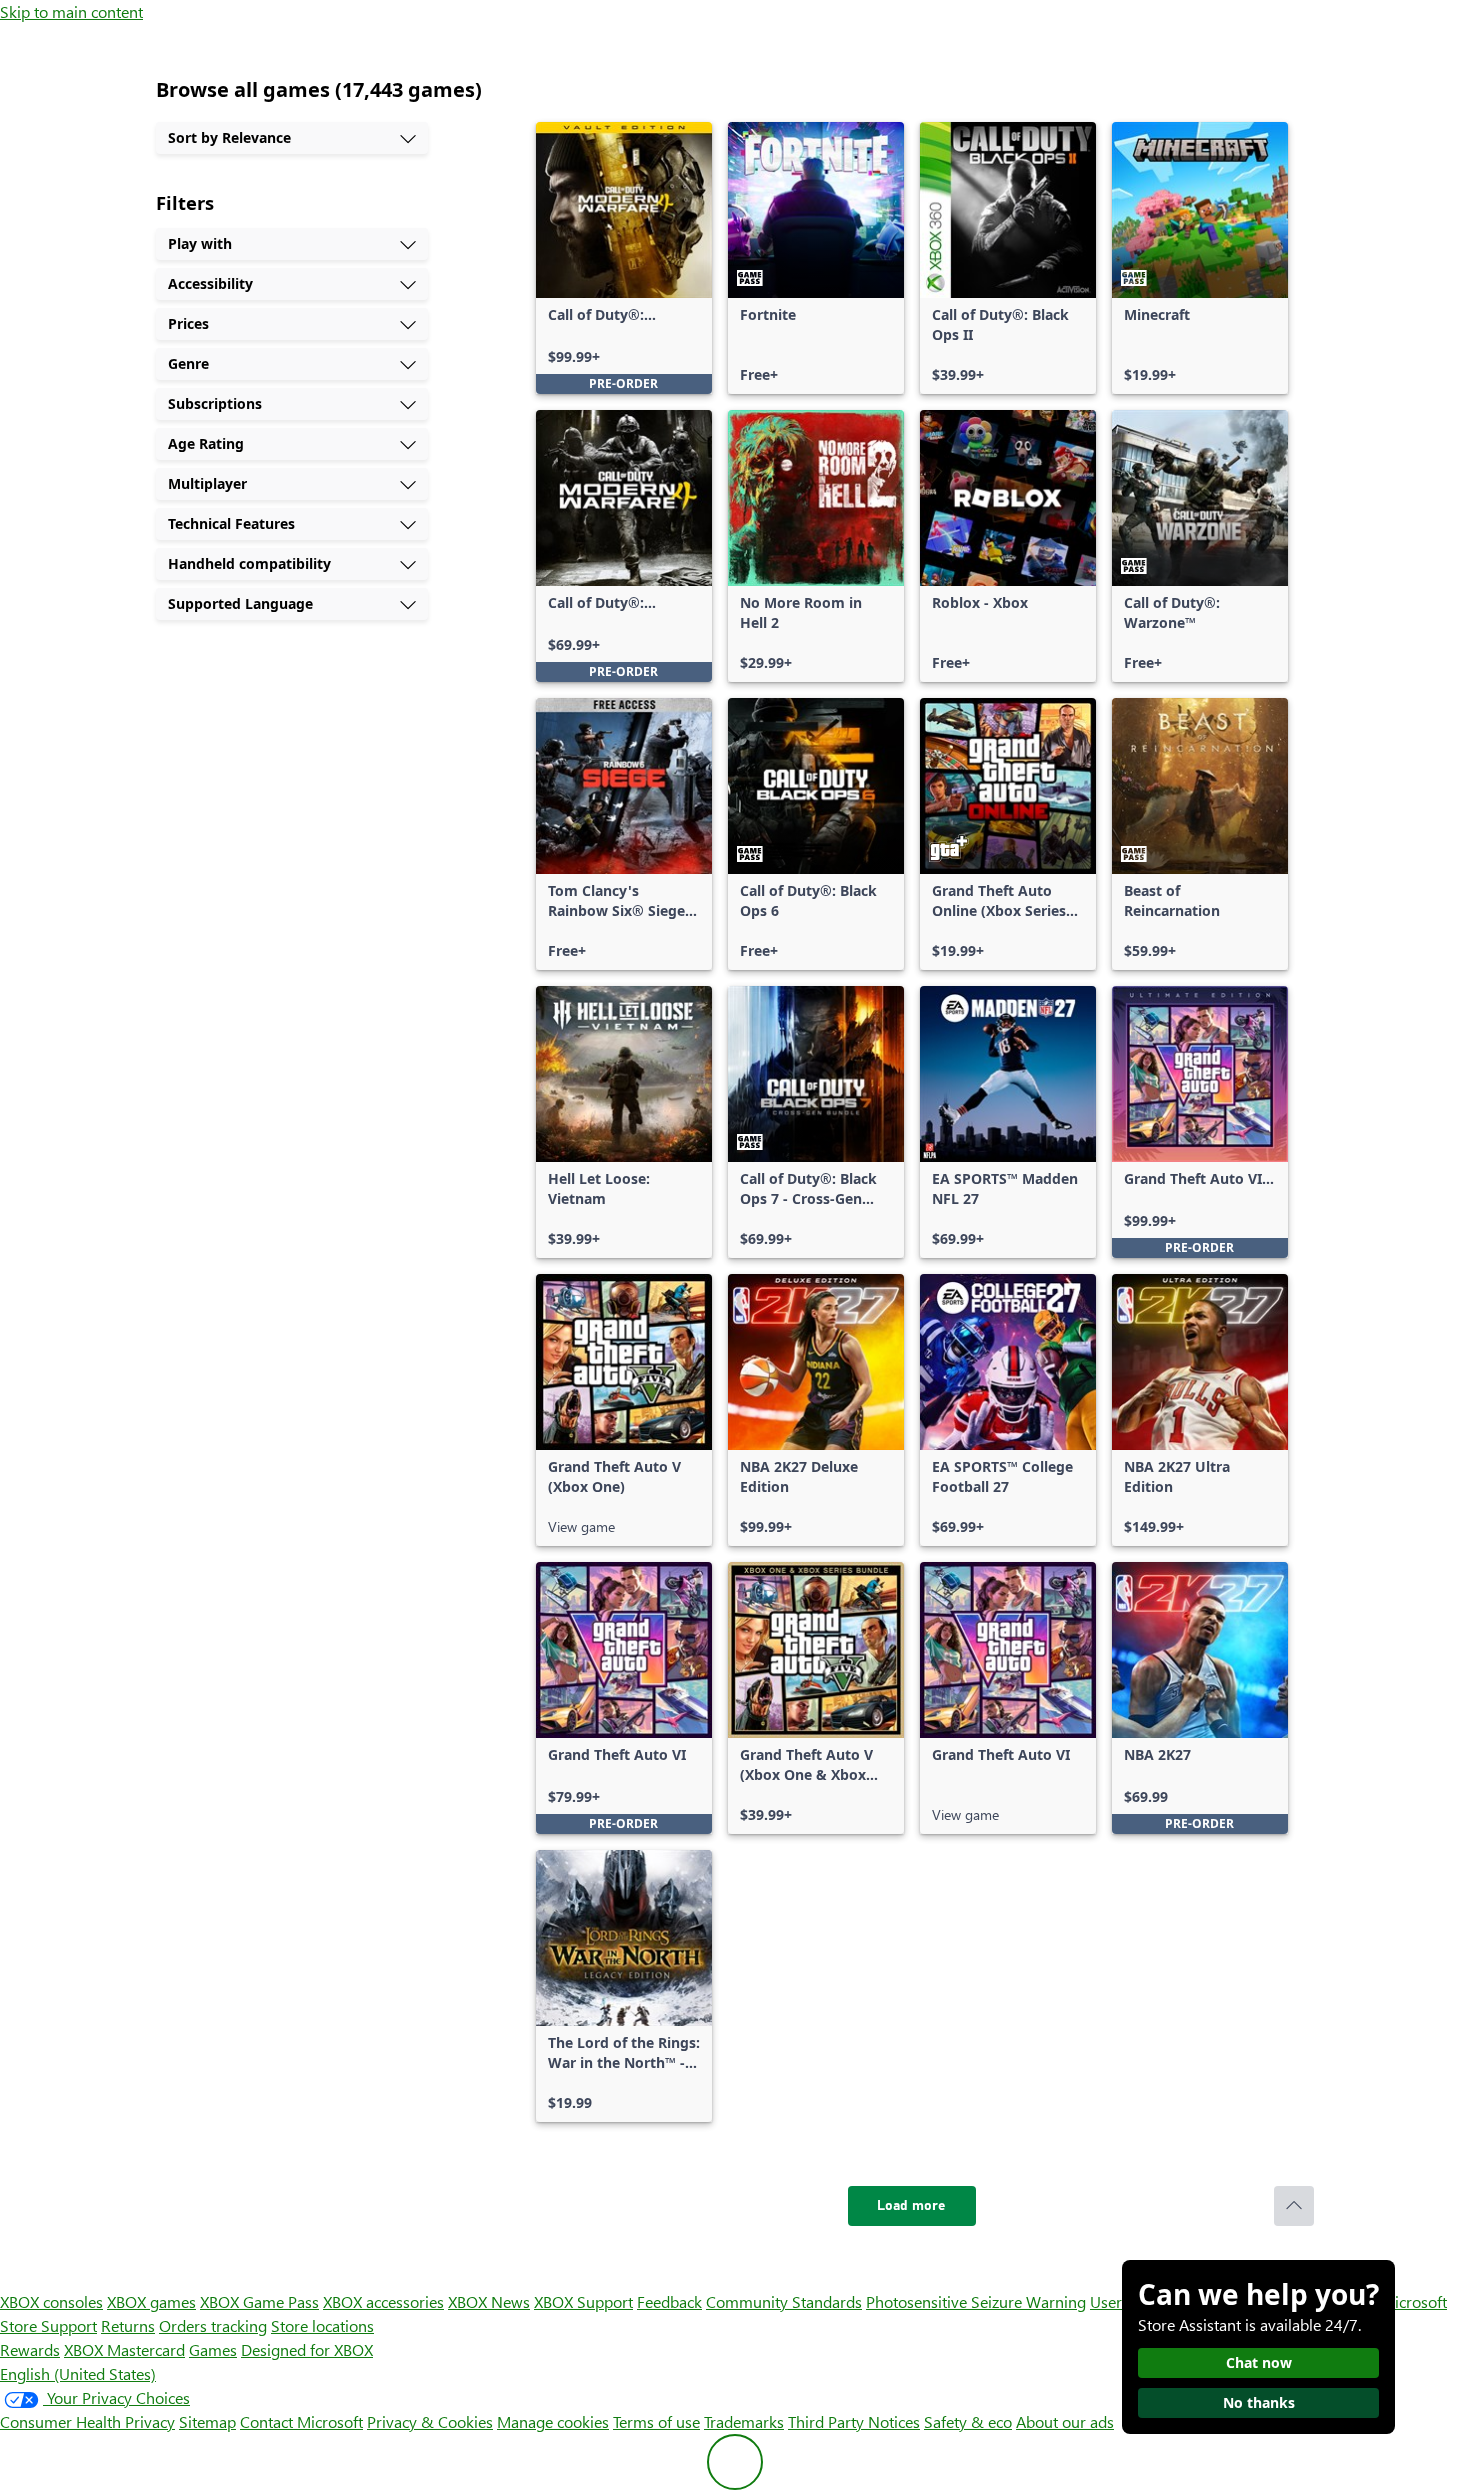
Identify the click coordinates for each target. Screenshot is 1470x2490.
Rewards (30, 2349)
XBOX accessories (383, 2301)
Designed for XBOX (307, 2349)
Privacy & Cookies (430, 2421)
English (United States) (78, 2373)
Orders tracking (213, 2325)
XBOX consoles (51, 2301)
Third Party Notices (854, 2421)
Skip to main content (71, 11)
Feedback (669, 2301)
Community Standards (784, 2301)
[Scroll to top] (1294, 2206)
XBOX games (151, 2301)
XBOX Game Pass (259, 2301)
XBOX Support (583, 2301)
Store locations (322, 2325)
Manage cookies (553, 2421)
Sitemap (207, 2421)
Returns (128, 2325)
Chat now (1259, 2362)
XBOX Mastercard (124, 2349)
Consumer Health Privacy (87, 2421)
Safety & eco (968, 2421)
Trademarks (744, 2421)
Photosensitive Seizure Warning (976, 2301)
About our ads (1065, 2421)
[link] (624, 258)
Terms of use (656, 2421)
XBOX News (489, 2301)
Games (213, 2349)
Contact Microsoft (301, 2421)
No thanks (1259, 2402)
